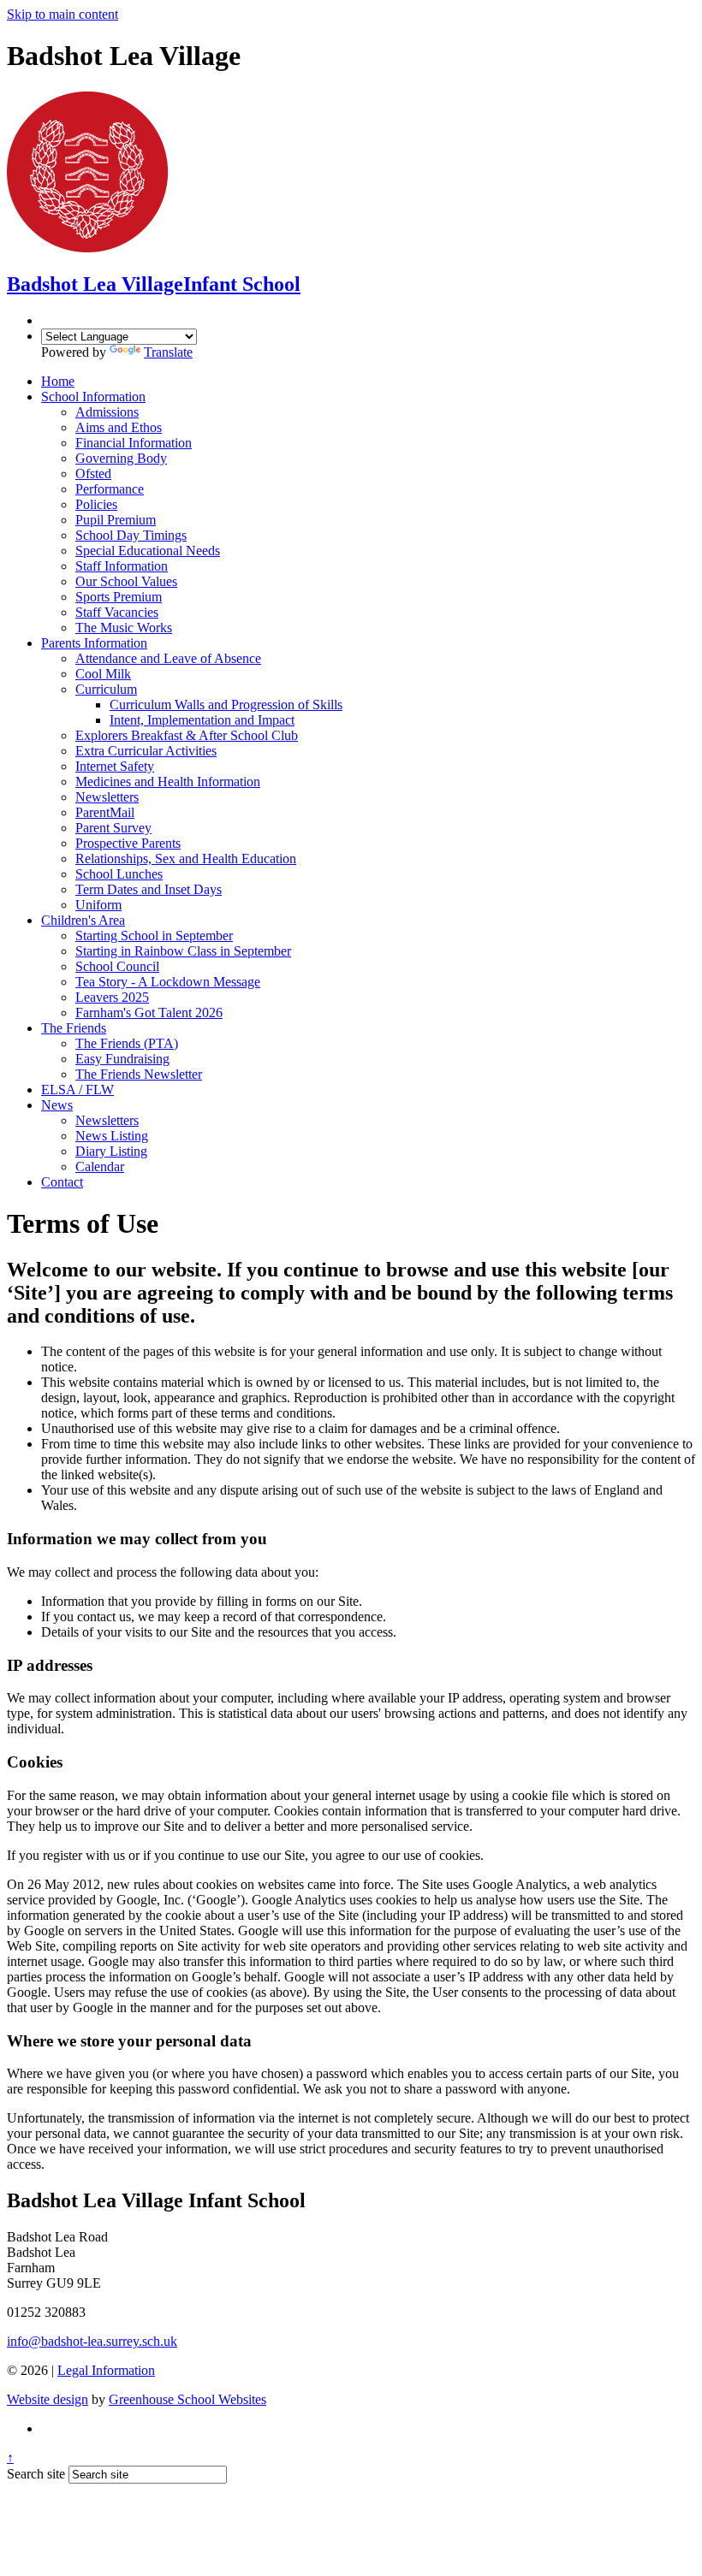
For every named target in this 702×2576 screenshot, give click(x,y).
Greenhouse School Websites (187, 2399)
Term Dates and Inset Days (149, 889)
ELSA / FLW (77, 1090)
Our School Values (126, 581)
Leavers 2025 (112, 997)
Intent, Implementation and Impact (202, 720)
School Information (93, 397)
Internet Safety (115, 766)
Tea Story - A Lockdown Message (168, 982)
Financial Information (134, 443)
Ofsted (93, 474)
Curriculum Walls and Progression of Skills (226, 705)
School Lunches (119, 874)
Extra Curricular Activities (146, 751)
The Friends (74, 1028)
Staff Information (122, 566)
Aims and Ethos (119, 427)
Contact (62, 1182)
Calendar (100, 1167)
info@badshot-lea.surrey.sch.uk (92, 2341)
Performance (110, 489)
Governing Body (121, 458)
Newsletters (107, 797)
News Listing (112, 1136)
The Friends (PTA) (127, 1043)
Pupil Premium (116, 520)
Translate (168, 352)
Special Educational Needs (148, 551)
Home (58, 381)
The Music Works (124, 628)
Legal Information (106, 2370)
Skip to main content (62, 14)
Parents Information (94, 643)
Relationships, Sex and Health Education (186, 859)
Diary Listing (111, 1151)
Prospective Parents (128, 843)
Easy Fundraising (122, 1059)
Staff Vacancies (117, 612)
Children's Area (83, 920)
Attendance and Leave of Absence (168, 658)
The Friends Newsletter (139, 1074)
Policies (96, 504)
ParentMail (105, 812)
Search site (36, 2474)
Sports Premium (119, 597)
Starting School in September (154, 936)
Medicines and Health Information (168, 782)
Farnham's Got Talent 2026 (149, 1013)
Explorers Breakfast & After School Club (187, 735)
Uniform (98, 905)
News (57, 1105)
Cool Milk (103, 674)
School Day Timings (131, 535)
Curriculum (106, 689)
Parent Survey (113, 828)
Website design (48, 2399)
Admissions (107, 412)
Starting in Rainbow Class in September (183, 951)
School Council (117, 966)
